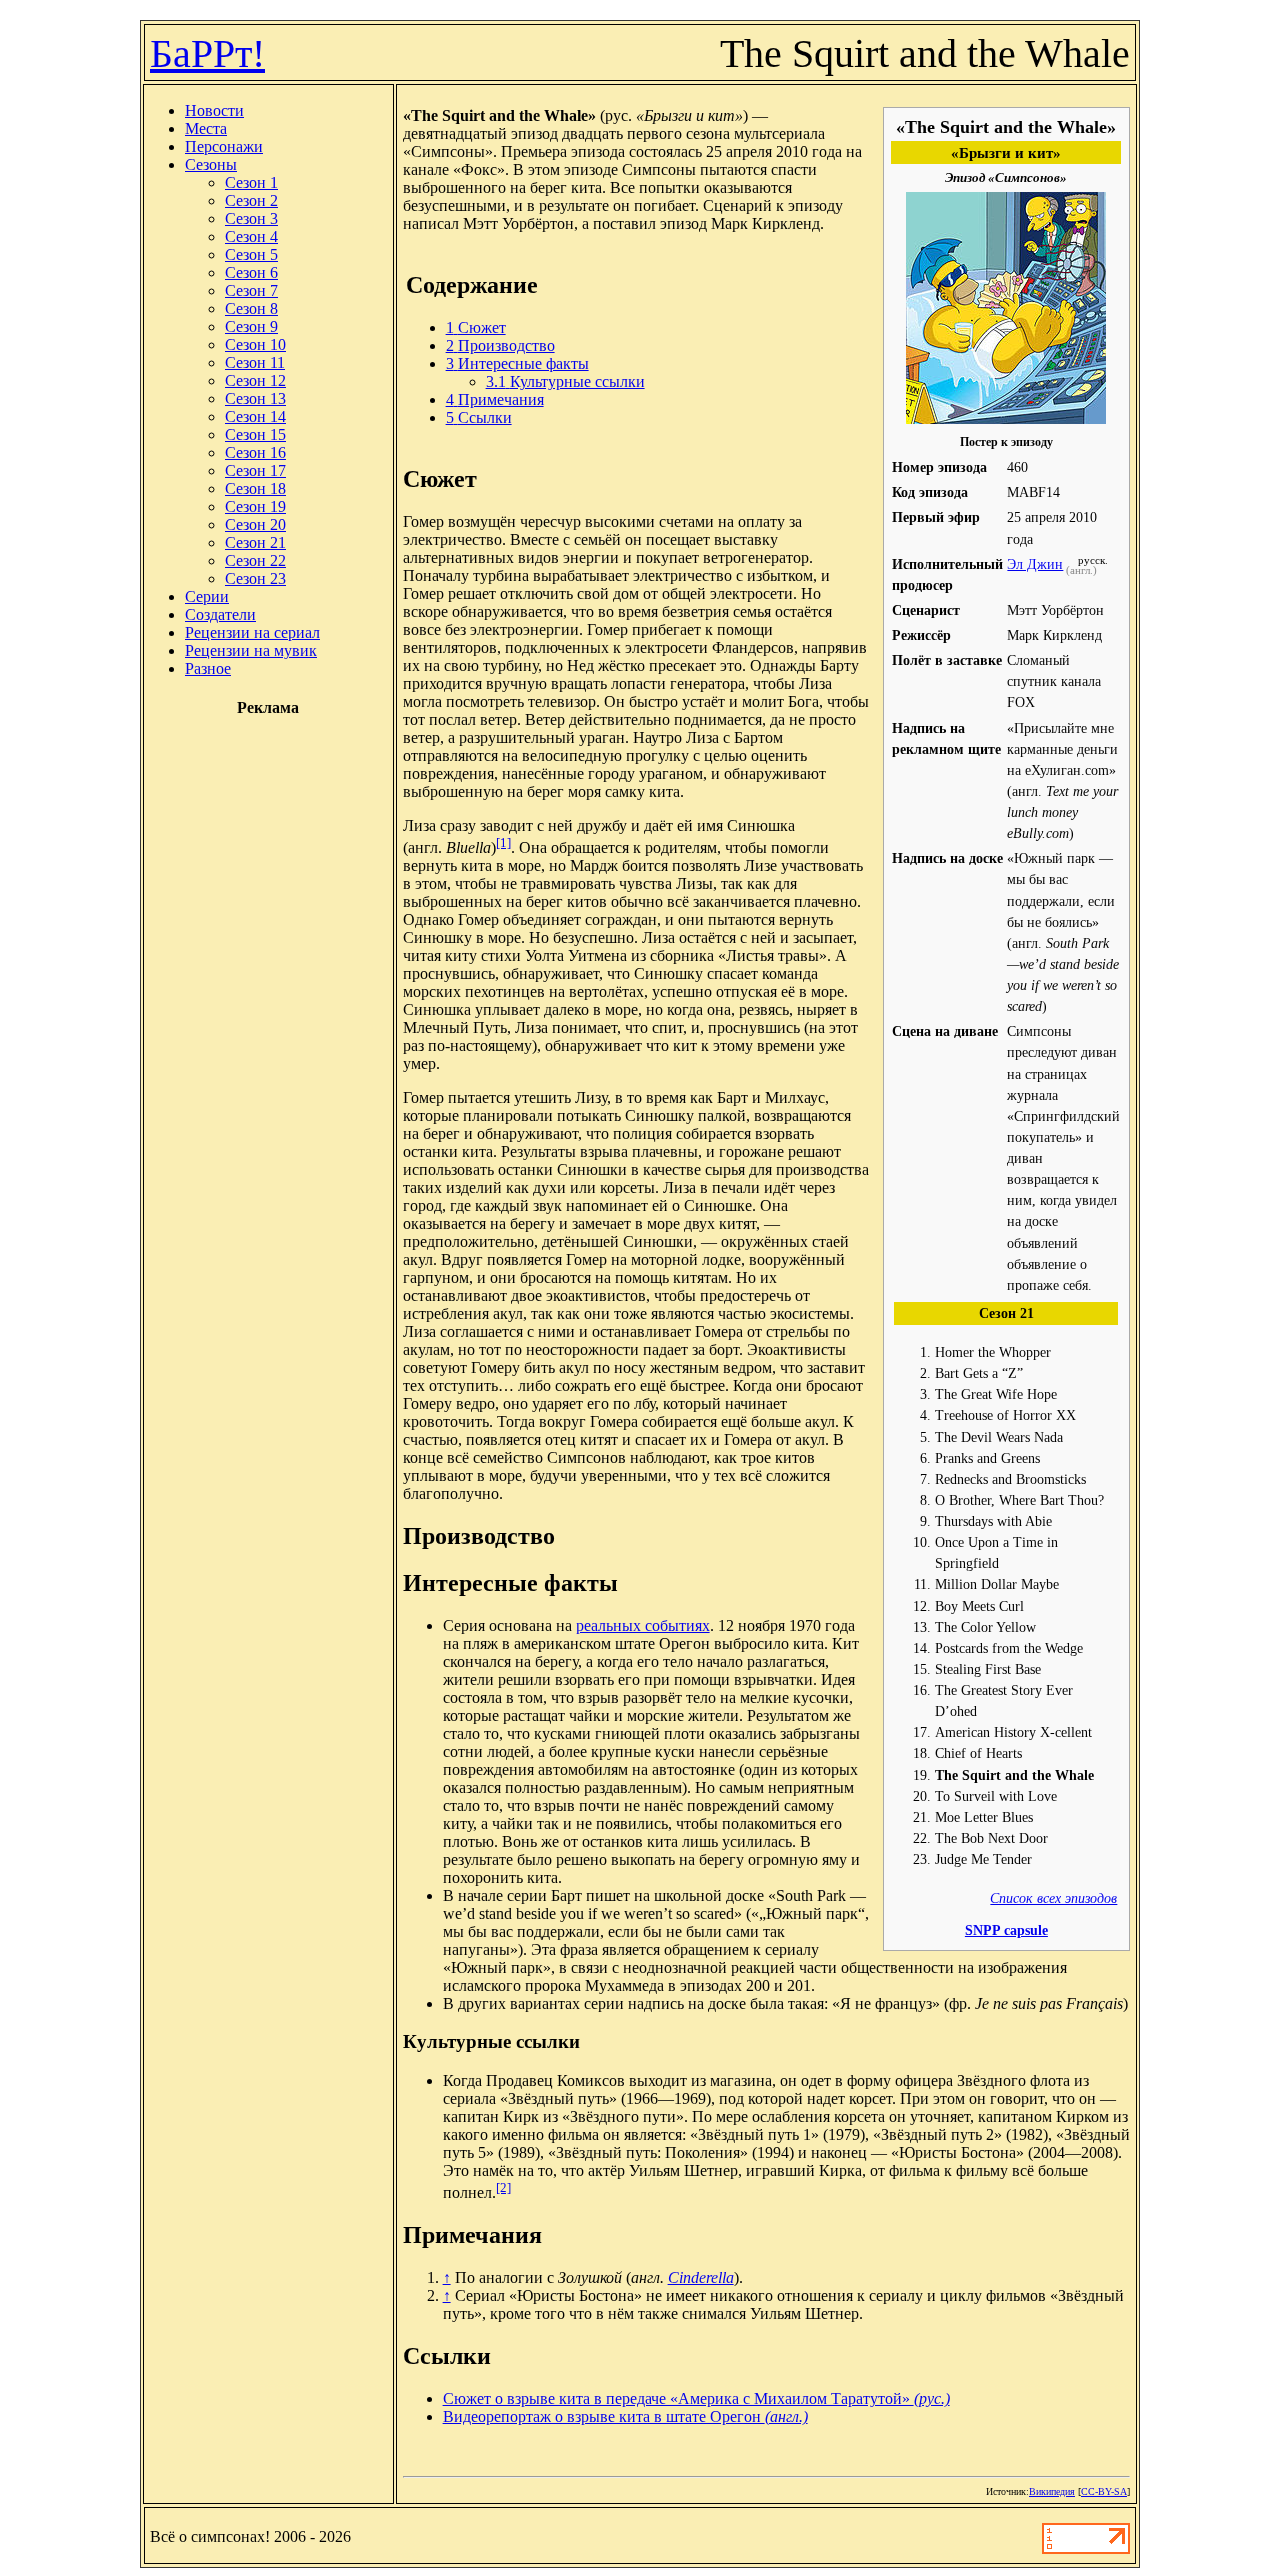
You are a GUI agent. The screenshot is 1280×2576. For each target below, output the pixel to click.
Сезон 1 (251, 182)
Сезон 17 (255, 470)
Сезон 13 (255, 398)
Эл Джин (1035, 564)
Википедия (1052, 2491)
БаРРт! (207, 53)
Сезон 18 (255, 488)
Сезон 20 (255, 524)
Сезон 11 (255, 362)
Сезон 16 (255, 452)
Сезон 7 (251, 290)
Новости (214, 110)
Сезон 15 (255, 434)
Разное (208, 668)
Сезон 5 (251, 254)
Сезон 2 (251, 200)
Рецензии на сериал (252, 632)
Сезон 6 (251, 272)
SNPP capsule (1006, 1930)
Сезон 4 (251, 236)
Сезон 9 (251, 326)
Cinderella (701, 2277)
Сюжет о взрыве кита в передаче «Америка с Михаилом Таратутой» (696, 2398)
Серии (207, 596)
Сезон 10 (255, 344)
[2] (503, 2187)
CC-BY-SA (1104, 2491)
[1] (503, 842)
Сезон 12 (255, 380)
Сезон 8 (251, 308)
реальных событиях (643, 1625)
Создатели (220, 614)
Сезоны (211, 164)
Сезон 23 (255, 578)
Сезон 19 (255, 506)
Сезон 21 (255, 542)
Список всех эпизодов (1053, 1898)
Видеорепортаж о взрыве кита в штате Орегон (625, 2416)
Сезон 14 (255, 416)
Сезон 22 (255, 560)
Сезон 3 (251, 218)
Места (206, 128)
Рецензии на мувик (251, 650)
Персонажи (224, 146)
